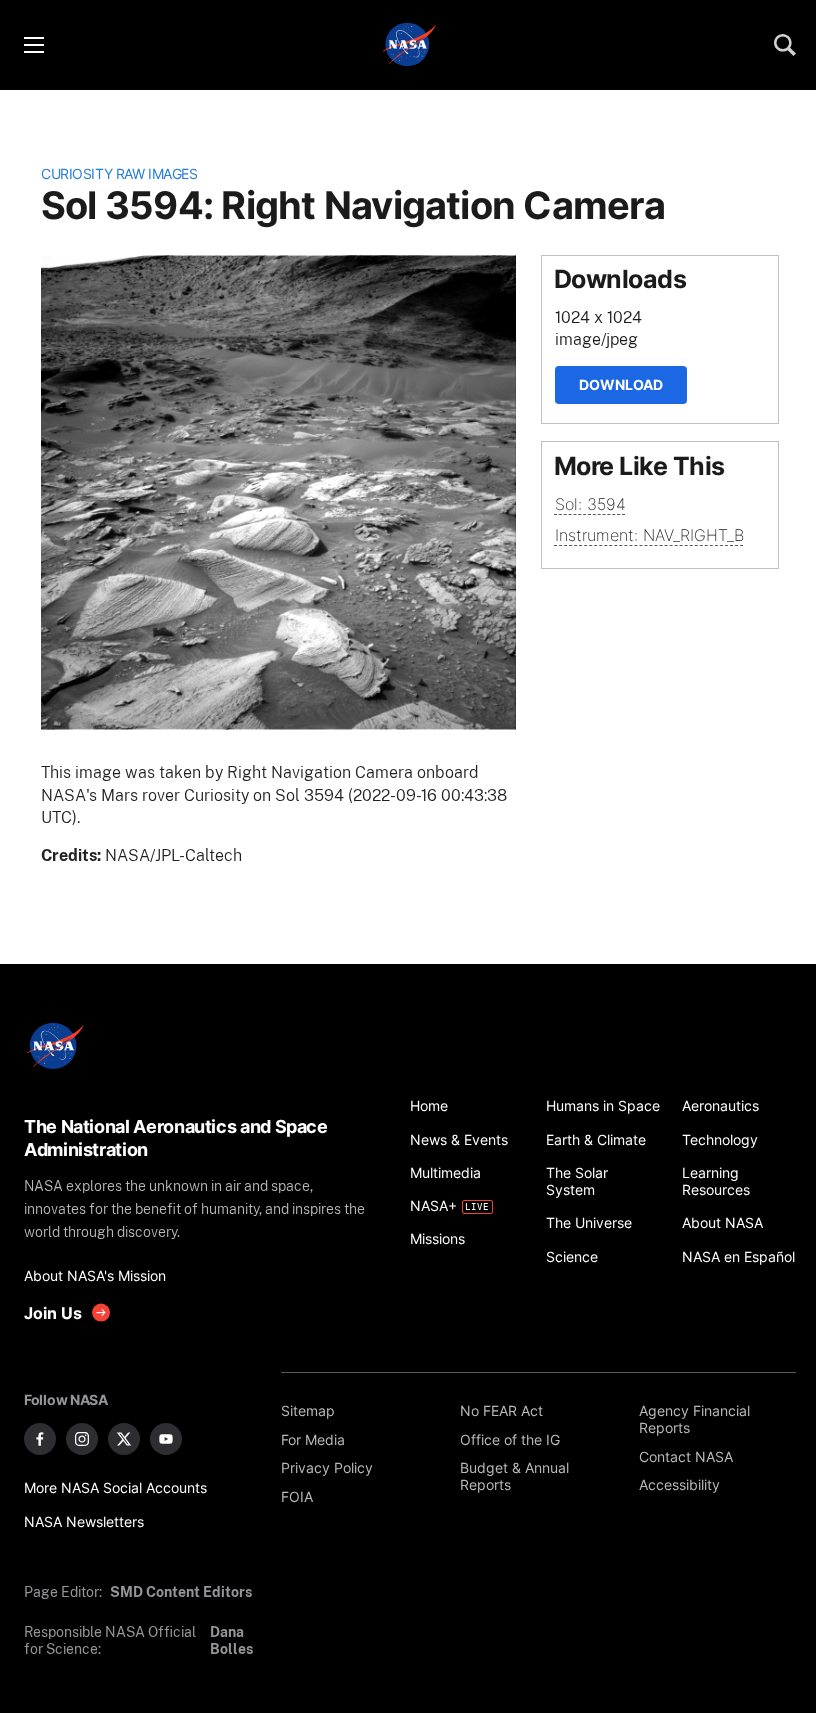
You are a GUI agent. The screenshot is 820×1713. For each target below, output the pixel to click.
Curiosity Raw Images (119, 173)
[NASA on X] (124, 1439)
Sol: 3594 (590, 504)
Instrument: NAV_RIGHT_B (649, 535)
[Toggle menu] (33, 45)
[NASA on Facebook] (40, 1439)
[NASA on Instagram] (82, 1439)
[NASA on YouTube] (166, 1439)
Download (621, 384)
